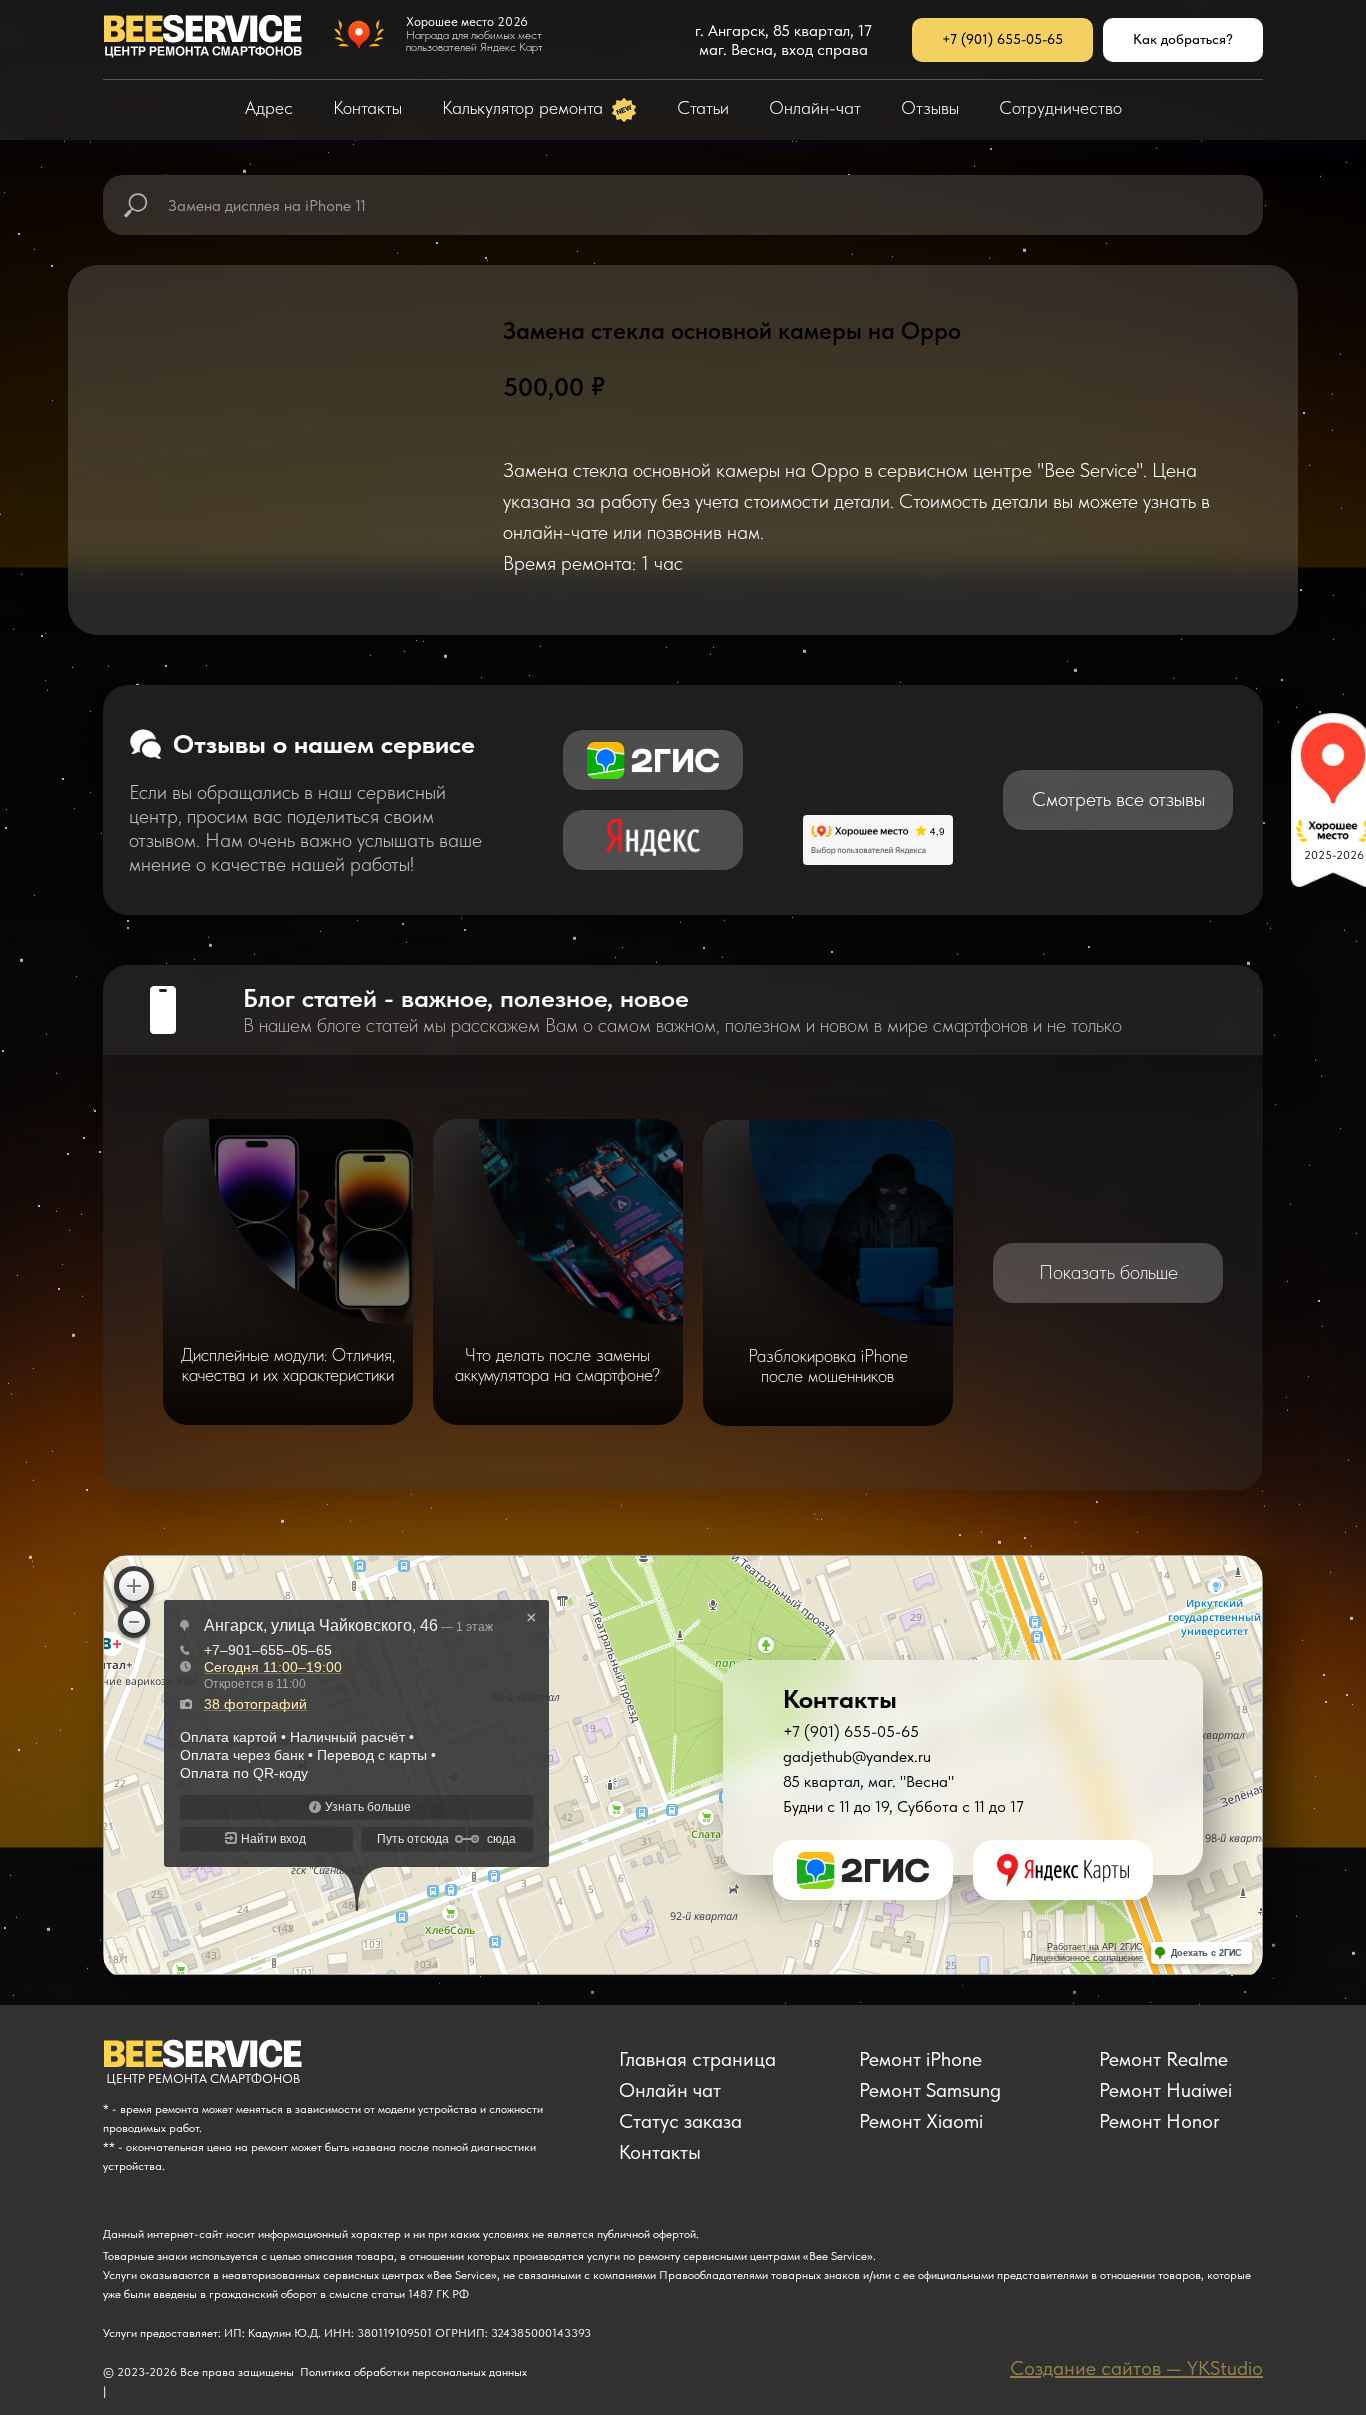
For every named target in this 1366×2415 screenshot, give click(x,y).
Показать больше (1108, 1272)
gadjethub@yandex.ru (857, 1756)
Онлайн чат (670, 2090)
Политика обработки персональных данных (413, 2372)
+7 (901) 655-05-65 (851, 1731)
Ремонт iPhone (920, 2059)
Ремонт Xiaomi (921, 2121)
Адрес (269, 107)
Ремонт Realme (1163, 2059)
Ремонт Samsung (930, 2090)
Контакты (367, 107)
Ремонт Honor (1159, 2121)
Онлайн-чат (815, 107)
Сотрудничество (1060, 107)
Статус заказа (680, 2121)
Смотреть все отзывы (1118, 799)
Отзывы (930, 107)
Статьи (703, 107)
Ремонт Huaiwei (1165, 2090)
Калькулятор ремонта (525, 107)
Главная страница (697, 2059)
